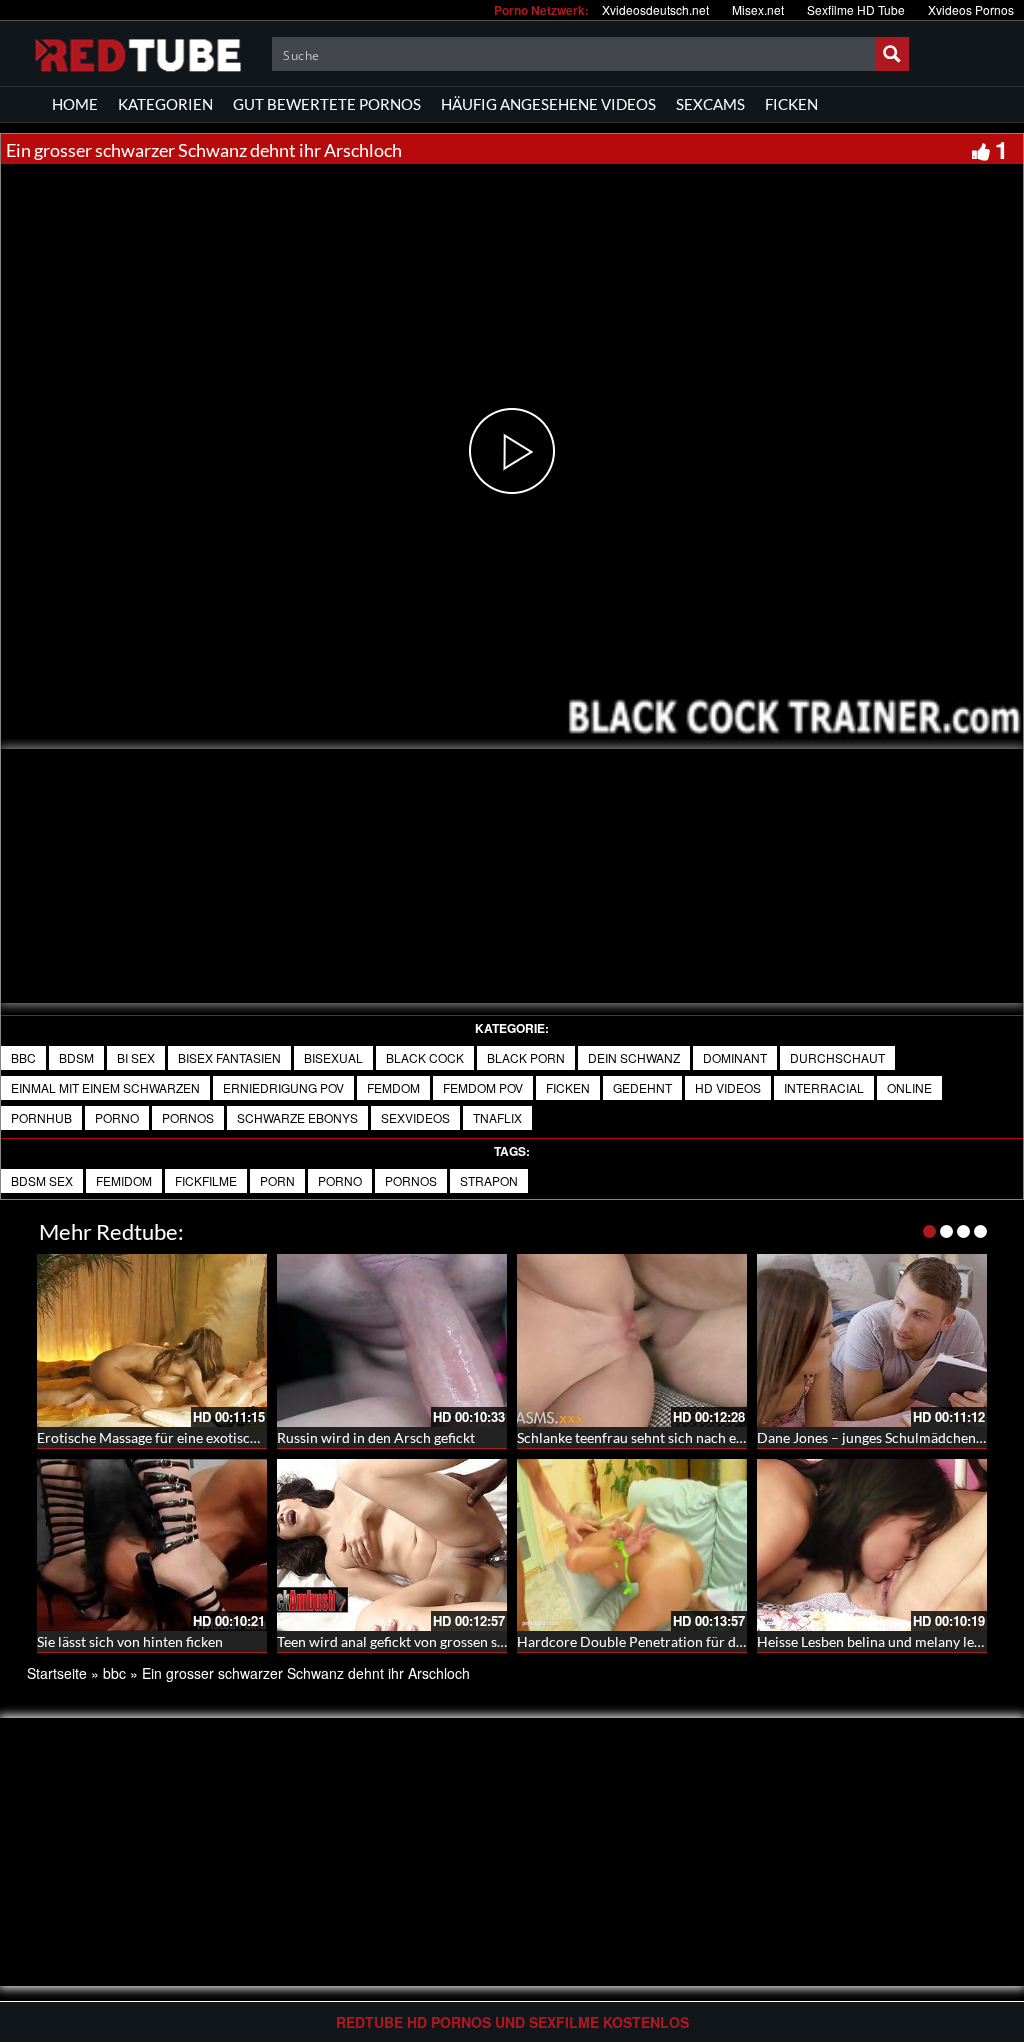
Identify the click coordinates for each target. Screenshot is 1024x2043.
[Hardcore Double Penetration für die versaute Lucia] (632, 1545)
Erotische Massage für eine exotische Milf (165, 1437)
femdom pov (483, 1087)
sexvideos (415, 1117)
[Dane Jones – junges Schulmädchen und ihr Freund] (872, 1340)
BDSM (76, 1057)
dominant (735, 1057)
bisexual (333, 1057)
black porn (526, 1057)
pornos (188, 1117)
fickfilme (206, 1180)
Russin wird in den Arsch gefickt (376, 1437)
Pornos (411, 1180)
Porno (340, 1180)
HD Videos (728, 1087)
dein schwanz (634, 1057)
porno (117, 1117)
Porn (277, 1180)
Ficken (568, 1087)
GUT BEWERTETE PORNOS (327, 104)
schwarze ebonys (297, 1117)
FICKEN (791, 104)
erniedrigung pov (283, 1087)
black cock (425, 1057)
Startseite (57, 1673)
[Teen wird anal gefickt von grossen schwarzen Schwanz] (392, 1545)
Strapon (489, 1180)
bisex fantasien (229, 1057)
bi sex (136, 1057)
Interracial (824, 1087)
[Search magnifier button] (892, 54)
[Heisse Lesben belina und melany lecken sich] (872, 1545)
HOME (75, 104)
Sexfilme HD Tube (856, 9)
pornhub (41, 1117)
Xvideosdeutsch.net (655, 9)
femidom (124, 1180)
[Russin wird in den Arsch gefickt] (392, 1340)
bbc (23, 1057)
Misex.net (758, 9)
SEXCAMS (710, 104)
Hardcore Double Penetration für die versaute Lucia (678, 1641)
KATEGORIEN (165, 104)
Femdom (393, 1087)
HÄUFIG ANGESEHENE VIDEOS (548, 104)
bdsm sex (42, 1180)
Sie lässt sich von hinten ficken (130, 1641)
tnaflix (497, 1117)
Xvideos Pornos (971, 9)
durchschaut (837, 1057)
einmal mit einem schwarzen (105, 1087)
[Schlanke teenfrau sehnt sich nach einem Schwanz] (632, 1340)
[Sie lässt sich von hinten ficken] (152, 1545)
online (909, 1087)
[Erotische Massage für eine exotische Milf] (152, 1340)
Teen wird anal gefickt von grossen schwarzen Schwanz (445, 1641)
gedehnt (642, 1087)
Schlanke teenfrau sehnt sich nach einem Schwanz (670, 1437)
